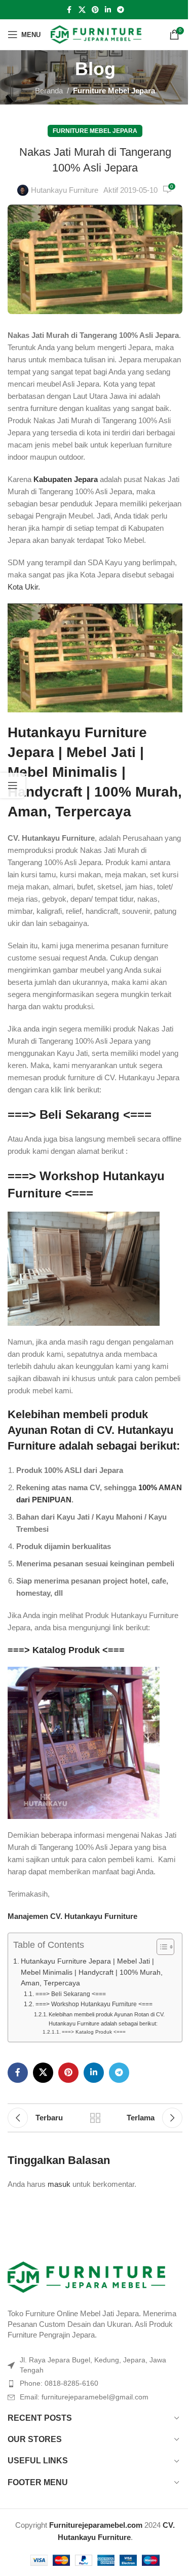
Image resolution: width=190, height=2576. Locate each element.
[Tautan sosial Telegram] (121, 10)
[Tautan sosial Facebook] (69, 10)
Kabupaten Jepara (66, 479)
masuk (59, 2184)
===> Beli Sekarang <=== (80, 1114)
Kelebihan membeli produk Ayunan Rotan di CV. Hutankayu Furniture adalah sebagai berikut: (107, 2019)
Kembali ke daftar (95, 2118)
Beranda (49, 91)
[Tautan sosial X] (82, 10)
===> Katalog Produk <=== (66, 1650)
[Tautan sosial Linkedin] (108, 10)
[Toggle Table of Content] (160, 1947)
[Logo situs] (96, 34)
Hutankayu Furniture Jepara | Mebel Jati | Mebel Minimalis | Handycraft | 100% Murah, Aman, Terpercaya (95, 772)
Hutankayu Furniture (65, 190)
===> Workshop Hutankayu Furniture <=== (94, 2004)
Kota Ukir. (24, 587)
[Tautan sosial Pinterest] (95, 10)
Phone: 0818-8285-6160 (59, 2383)
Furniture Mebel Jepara (114, 91)
